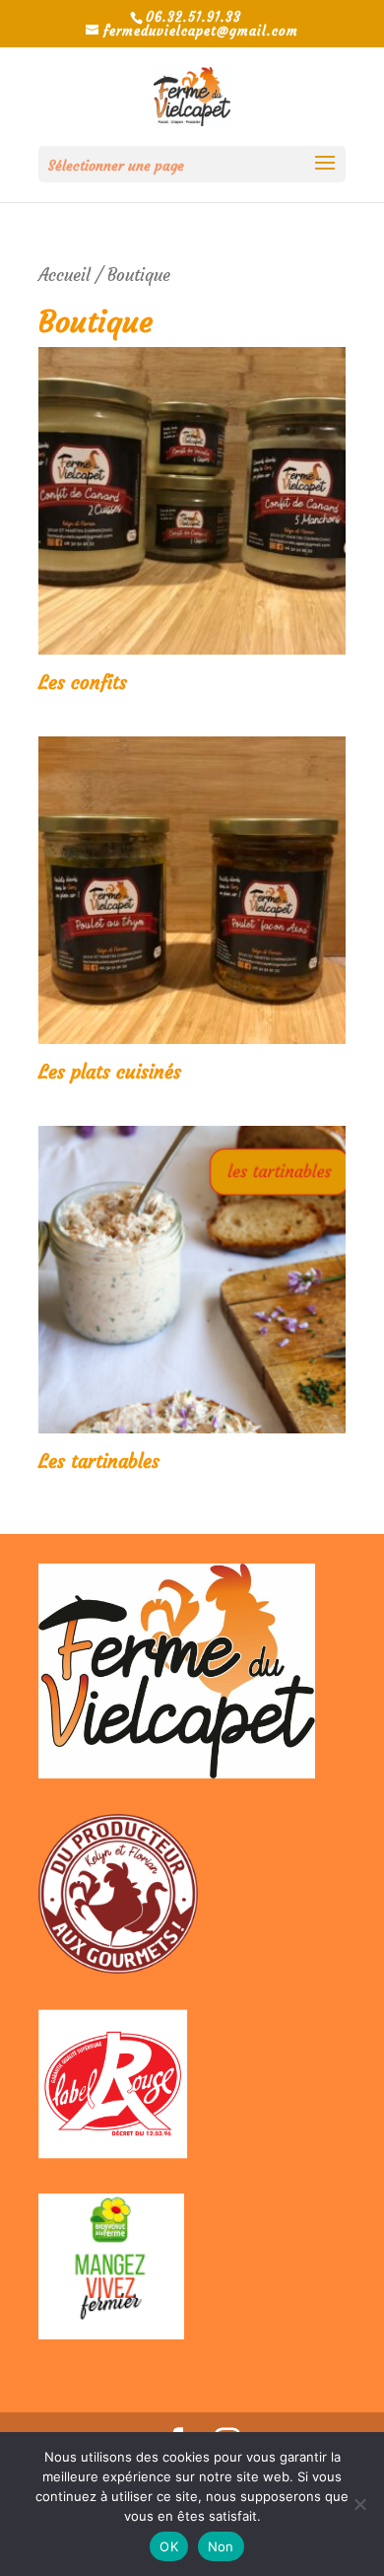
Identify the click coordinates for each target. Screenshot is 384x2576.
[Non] (359, 2504)
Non (221, 2546)
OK (169, 2546)
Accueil (64, 275)
